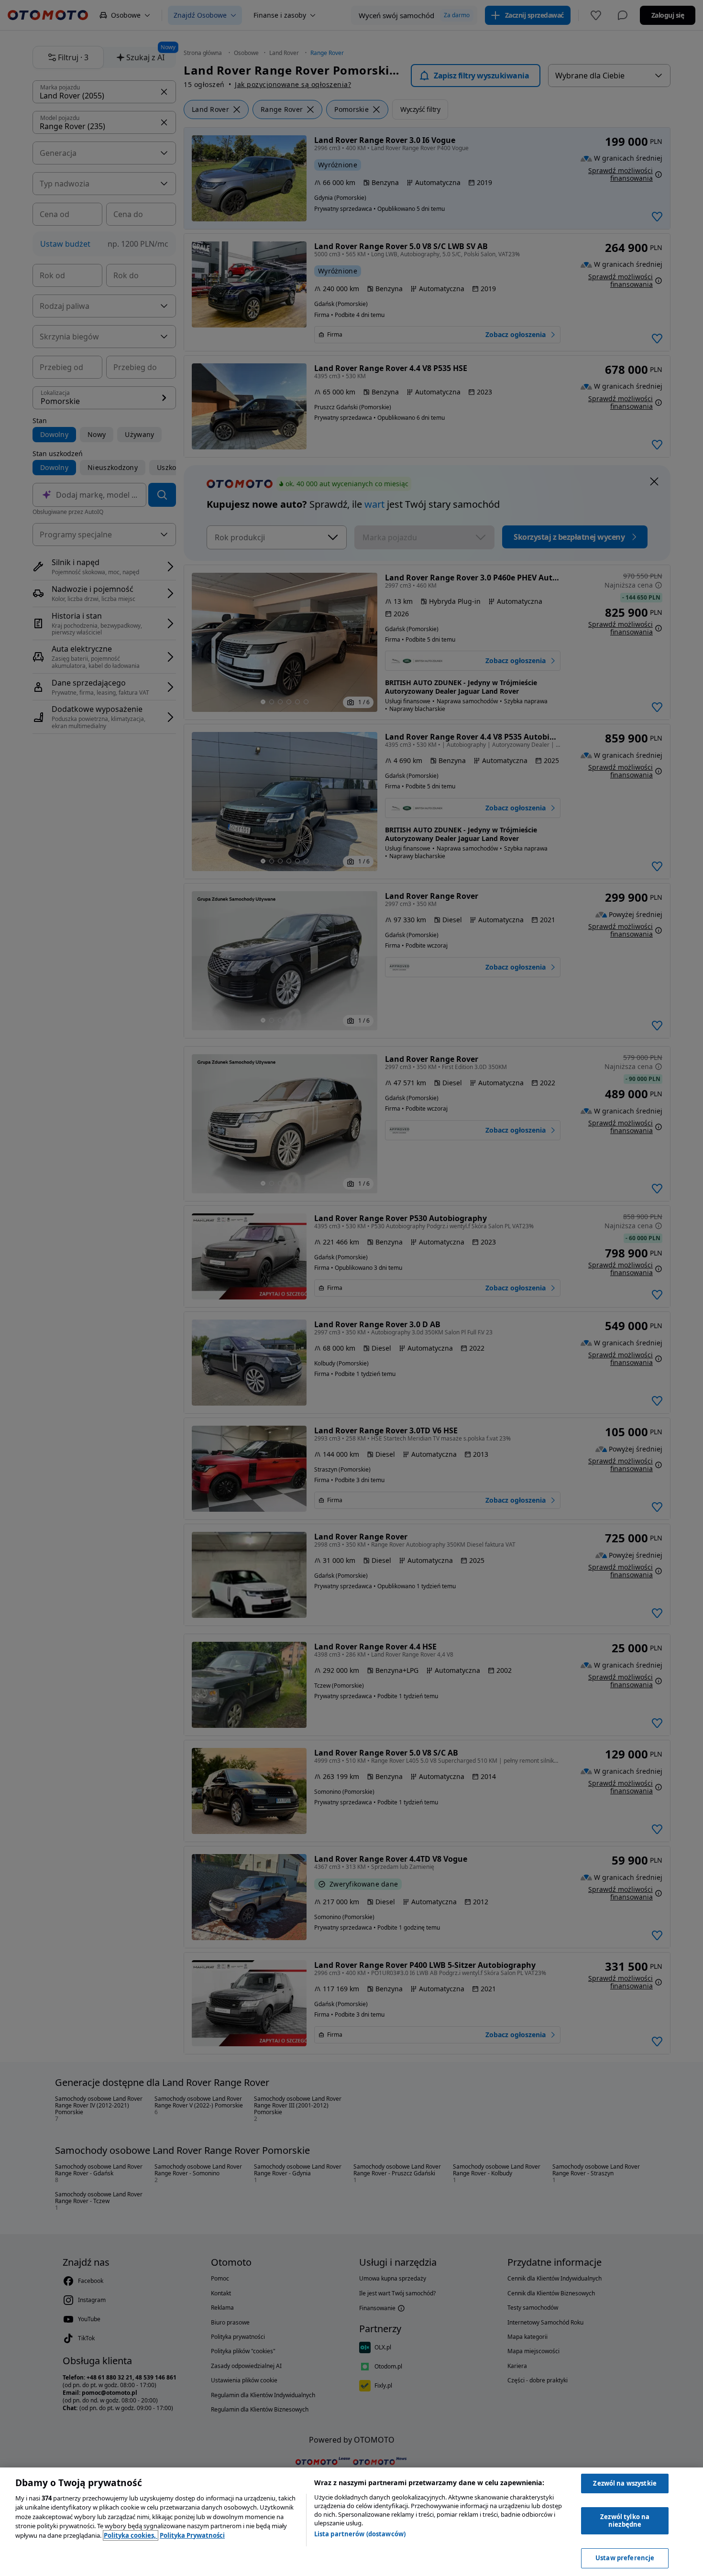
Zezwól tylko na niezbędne (625, 2521)
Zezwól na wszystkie (625, 2483)
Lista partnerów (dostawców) (360, 2534)
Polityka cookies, (131, 2535)
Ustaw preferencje (625, 2558)
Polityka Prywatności (192, 2535)
